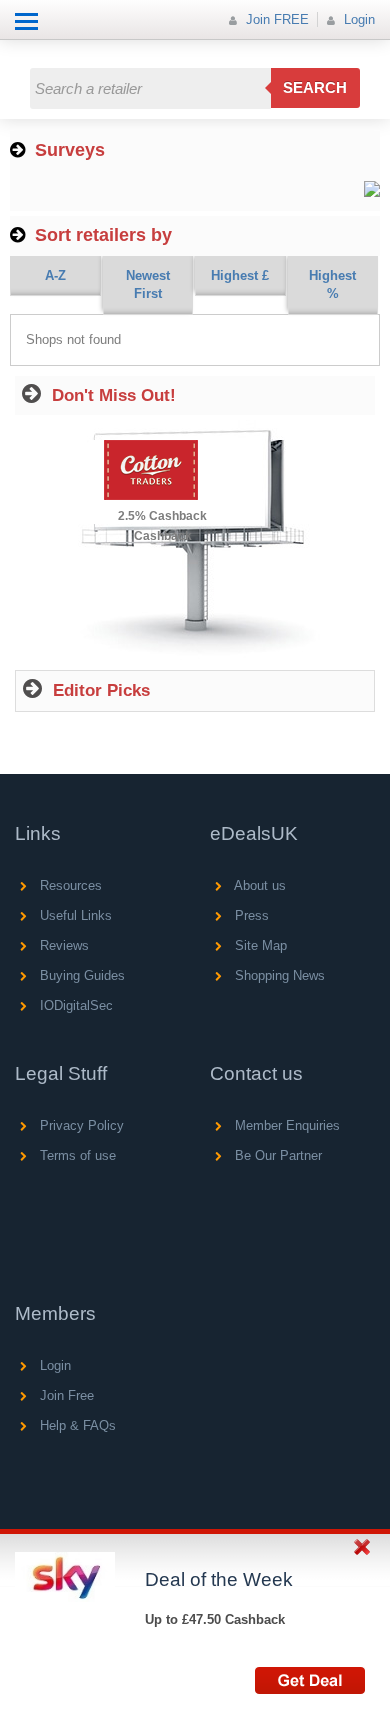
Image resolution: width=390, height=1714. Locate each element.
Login (357, 19)
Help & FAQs (76, 1425)
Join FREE (275, 19)
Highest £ (240, 275)
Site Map (259, 945)
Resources (69, 885)
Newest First (148, 285)
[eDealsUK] (19, 49)
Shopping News (278, 975)
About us (258, 885)
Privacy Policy (80, 1125)
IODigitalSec (74, 1005)
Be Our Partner (276, 1155)
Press (250, 915)
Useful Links (74, 915)
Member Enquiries (285, 1125)
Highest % (332, 285)
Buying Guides (80, 975)
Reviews (62, 945)
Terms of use (76, 1155)
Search (315, 87)
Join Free (65, 1395)
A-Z (55, 275)
